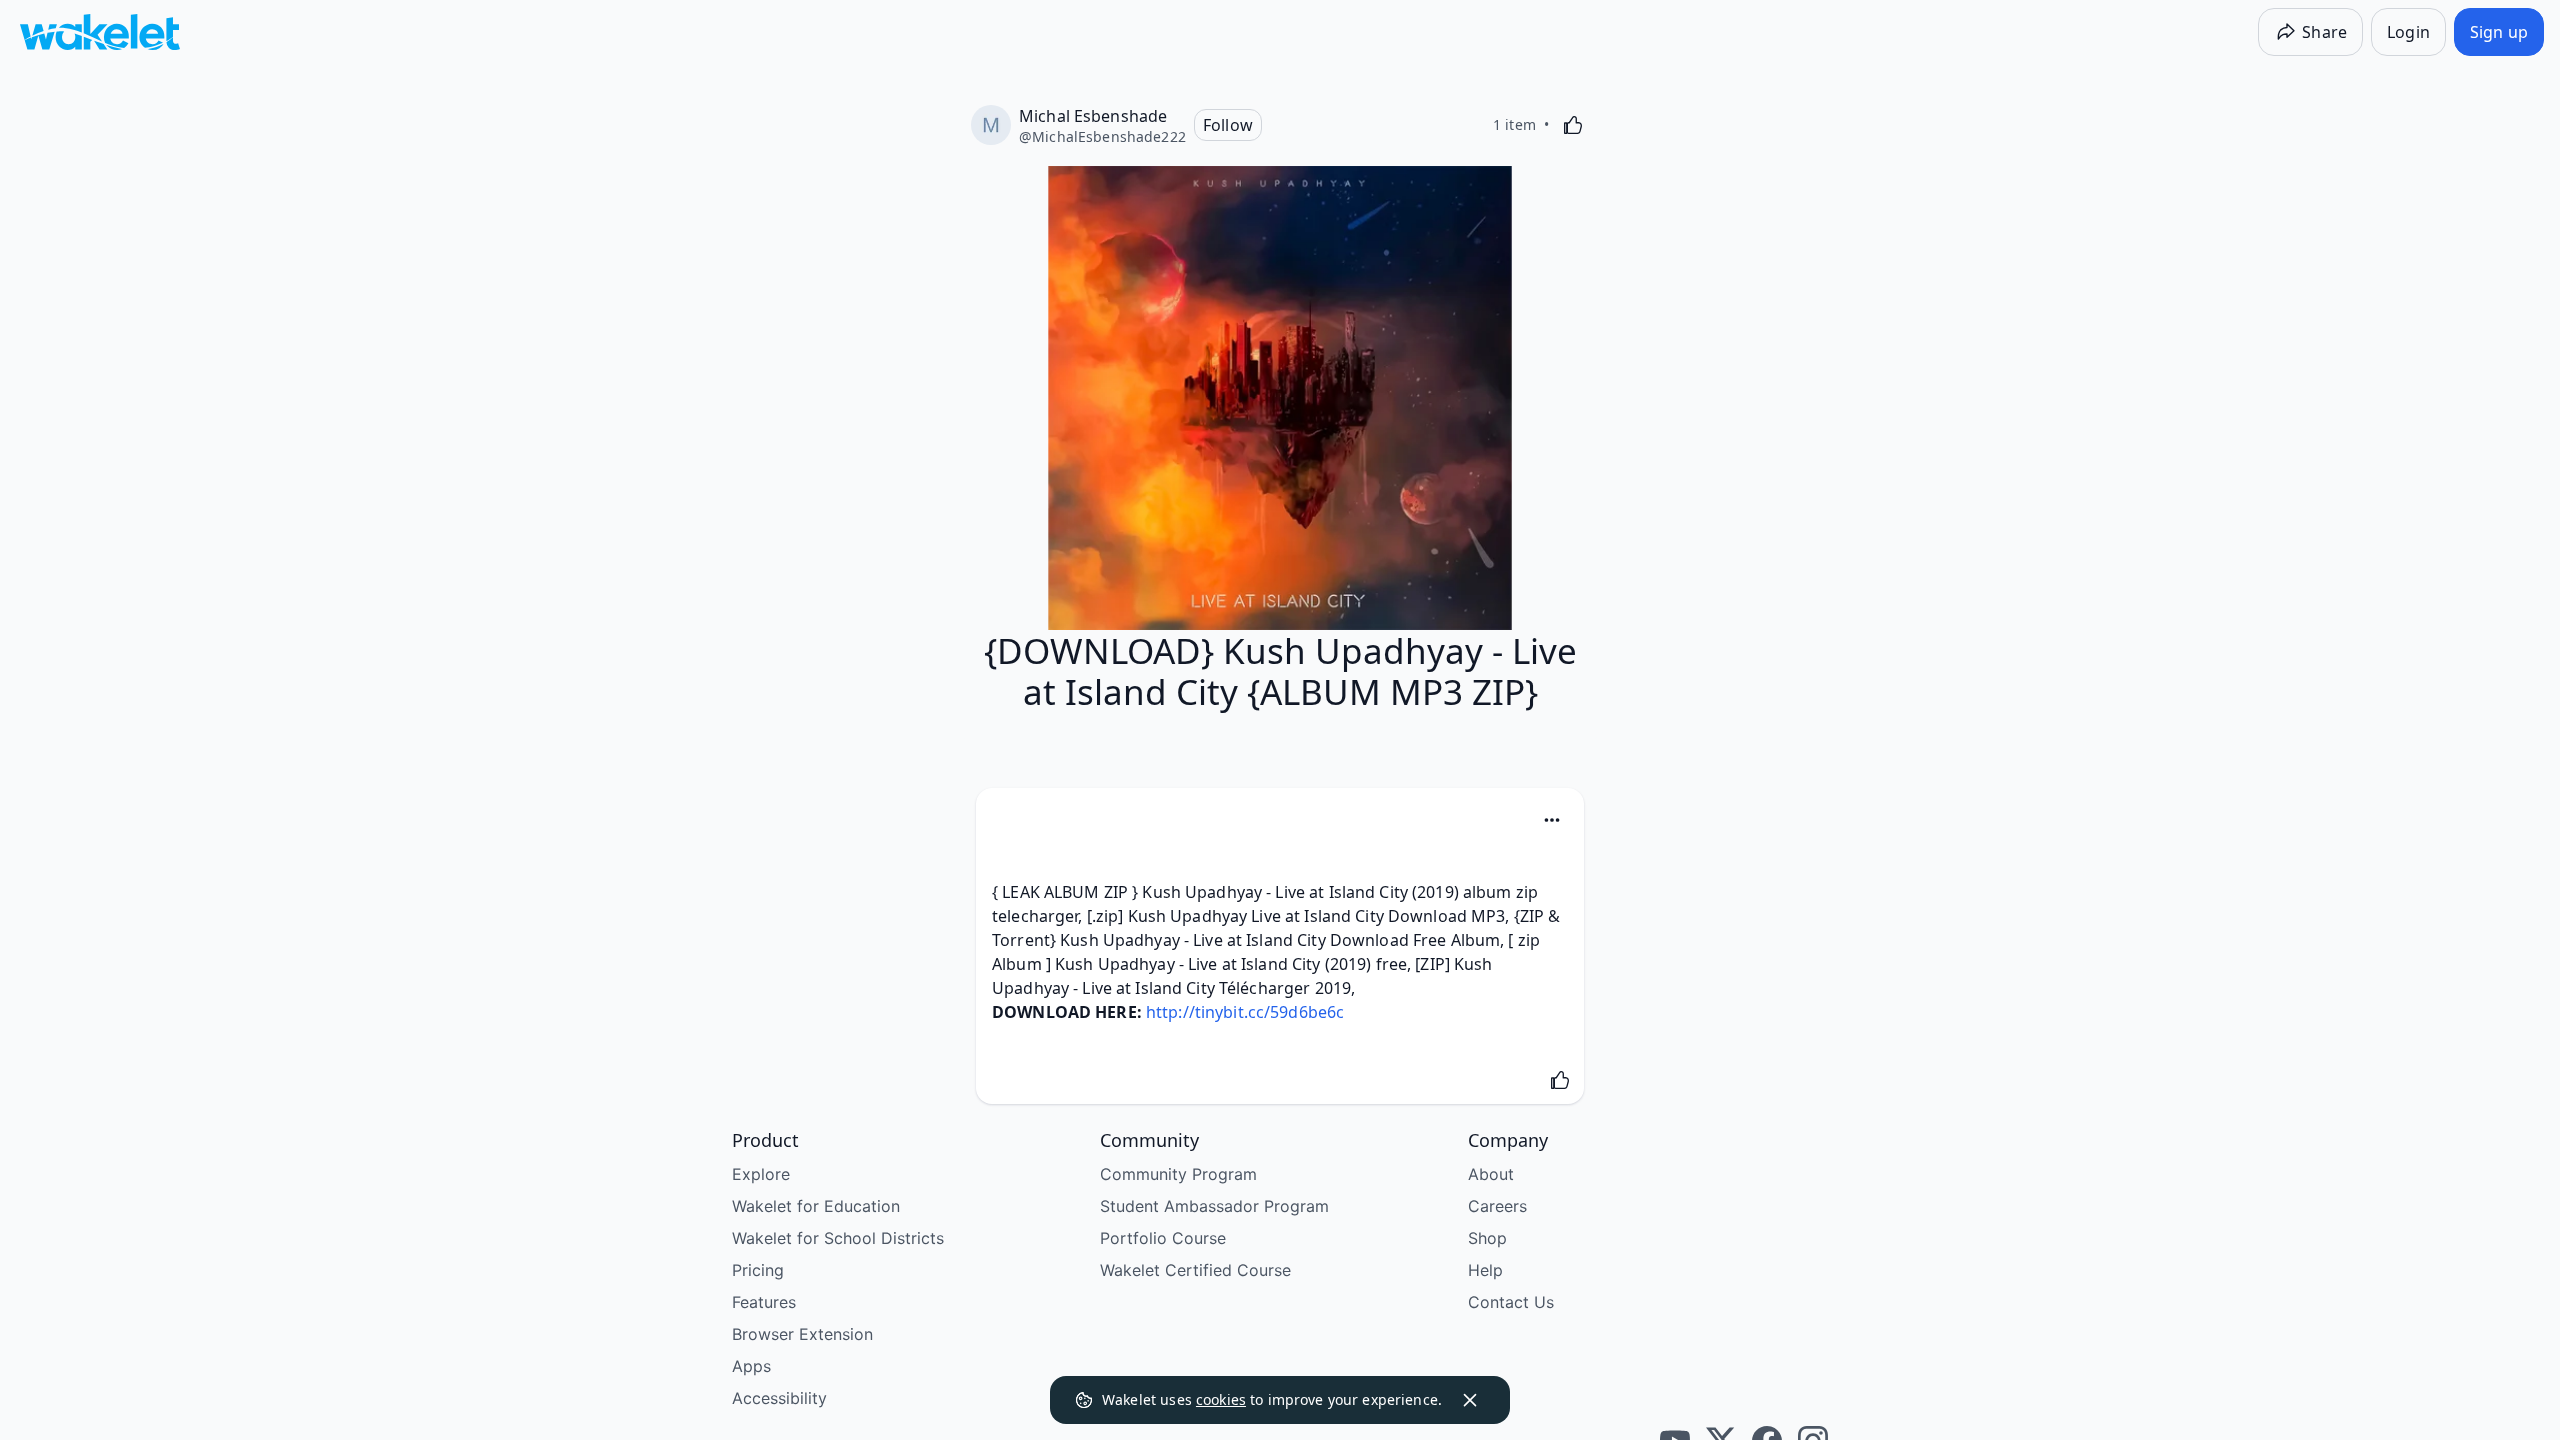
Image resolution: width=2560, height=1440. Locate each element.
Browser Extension (802, 1334)
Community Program (1178, 1174)
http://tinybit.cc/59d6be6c (1245, 1012)
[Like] (1573, 125)
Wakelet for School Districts (838, 1238)
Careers (1497, 1206)
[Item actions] (1552, 820)
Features (764, 1302)
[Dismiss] (1470, 1400)
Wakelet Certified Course (1195, 1270)
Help (1485, 1270)
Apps (751, 1366)
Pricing (758, 1270)
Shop (1487, 1238)
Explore (761, 1174)
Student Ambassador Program (1214, 1206)
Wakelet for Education (816, 1206)
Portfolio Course (1163, 1238)
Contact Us (1511, 1302)
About (1491, 1174)
